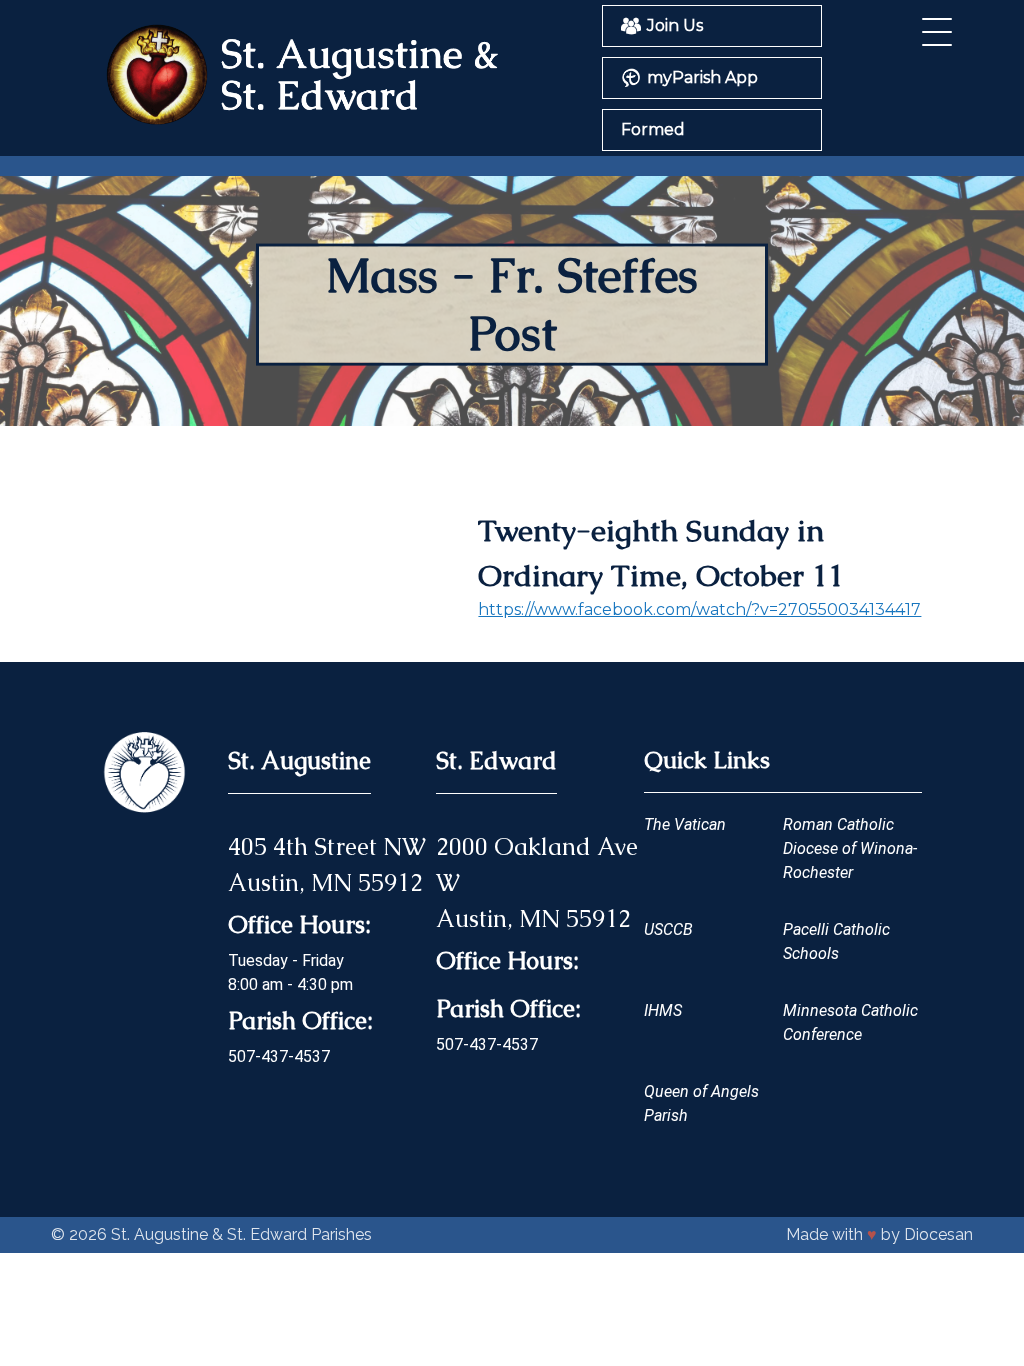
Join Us (675, 25)
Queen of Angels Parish (701, 1103)
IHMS (663, 1010)
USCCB (668, 929)
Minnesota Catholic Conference (850, 1022)
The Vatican (685, 824)
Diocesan (938, 1234)
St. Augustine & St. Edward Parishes (241, 1234)
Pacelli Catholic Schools (836, 941)
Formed (653, 129)
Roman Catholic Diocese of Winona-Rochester (850, 848)
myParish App (702, 77)
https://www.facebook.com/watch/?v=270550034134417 (699, 609)
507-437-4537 (279, 1056)
